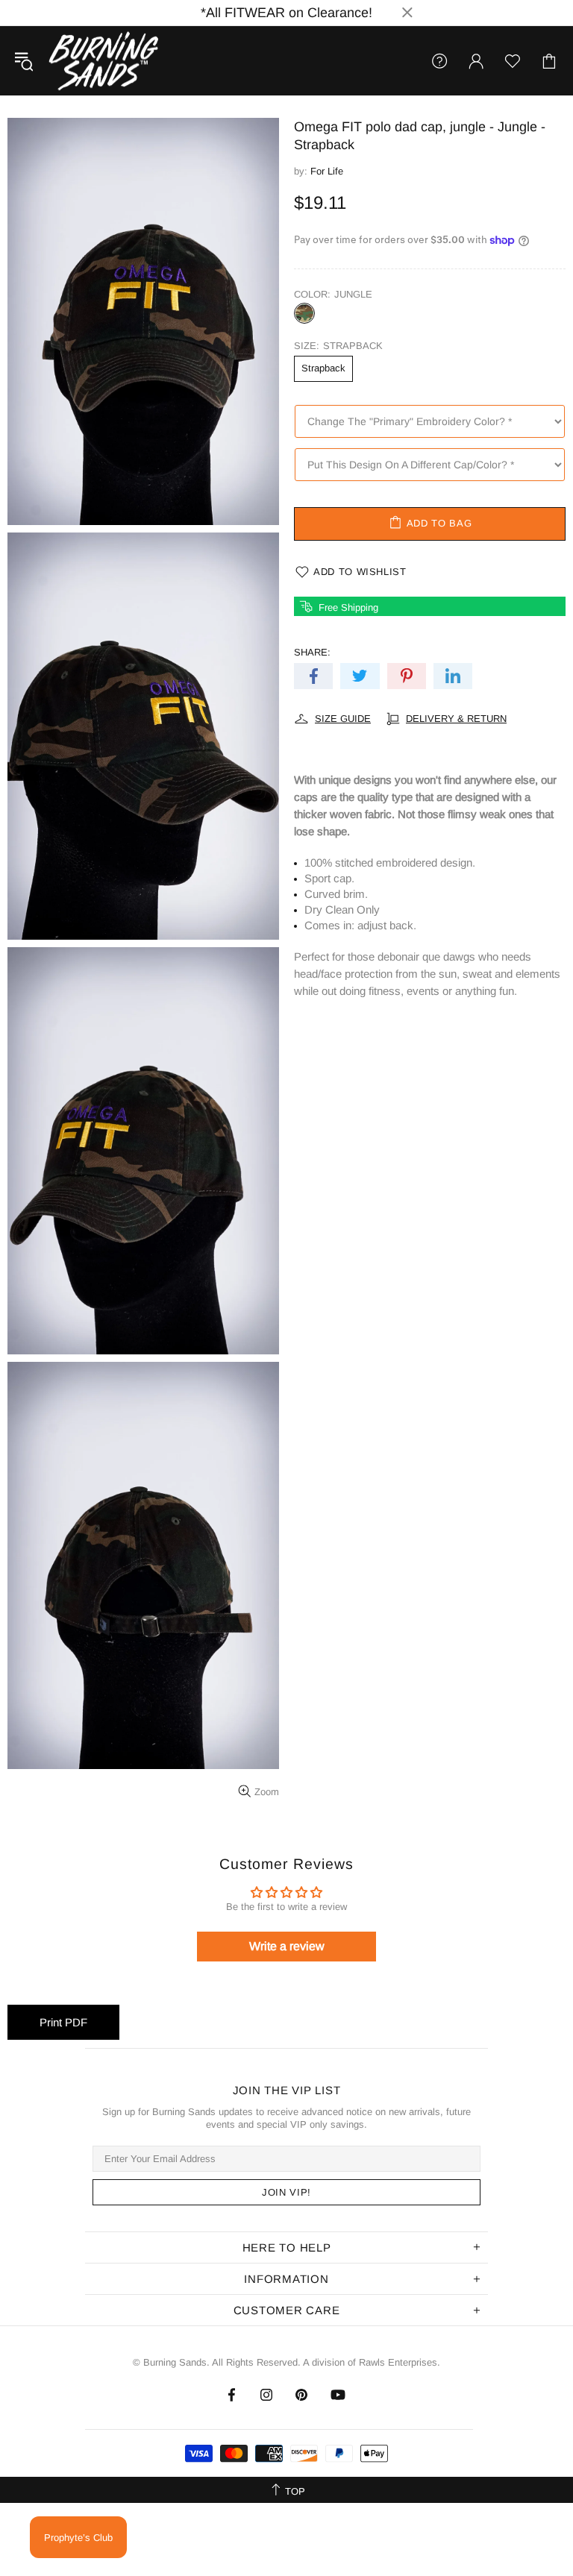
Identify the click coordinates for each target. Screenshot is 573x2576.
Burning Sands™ (104, 61)
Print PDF (63, 2022)
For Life (327, 171)
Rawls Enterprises (398, 2362)
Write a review (287, 1946)
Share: (312, 652)
